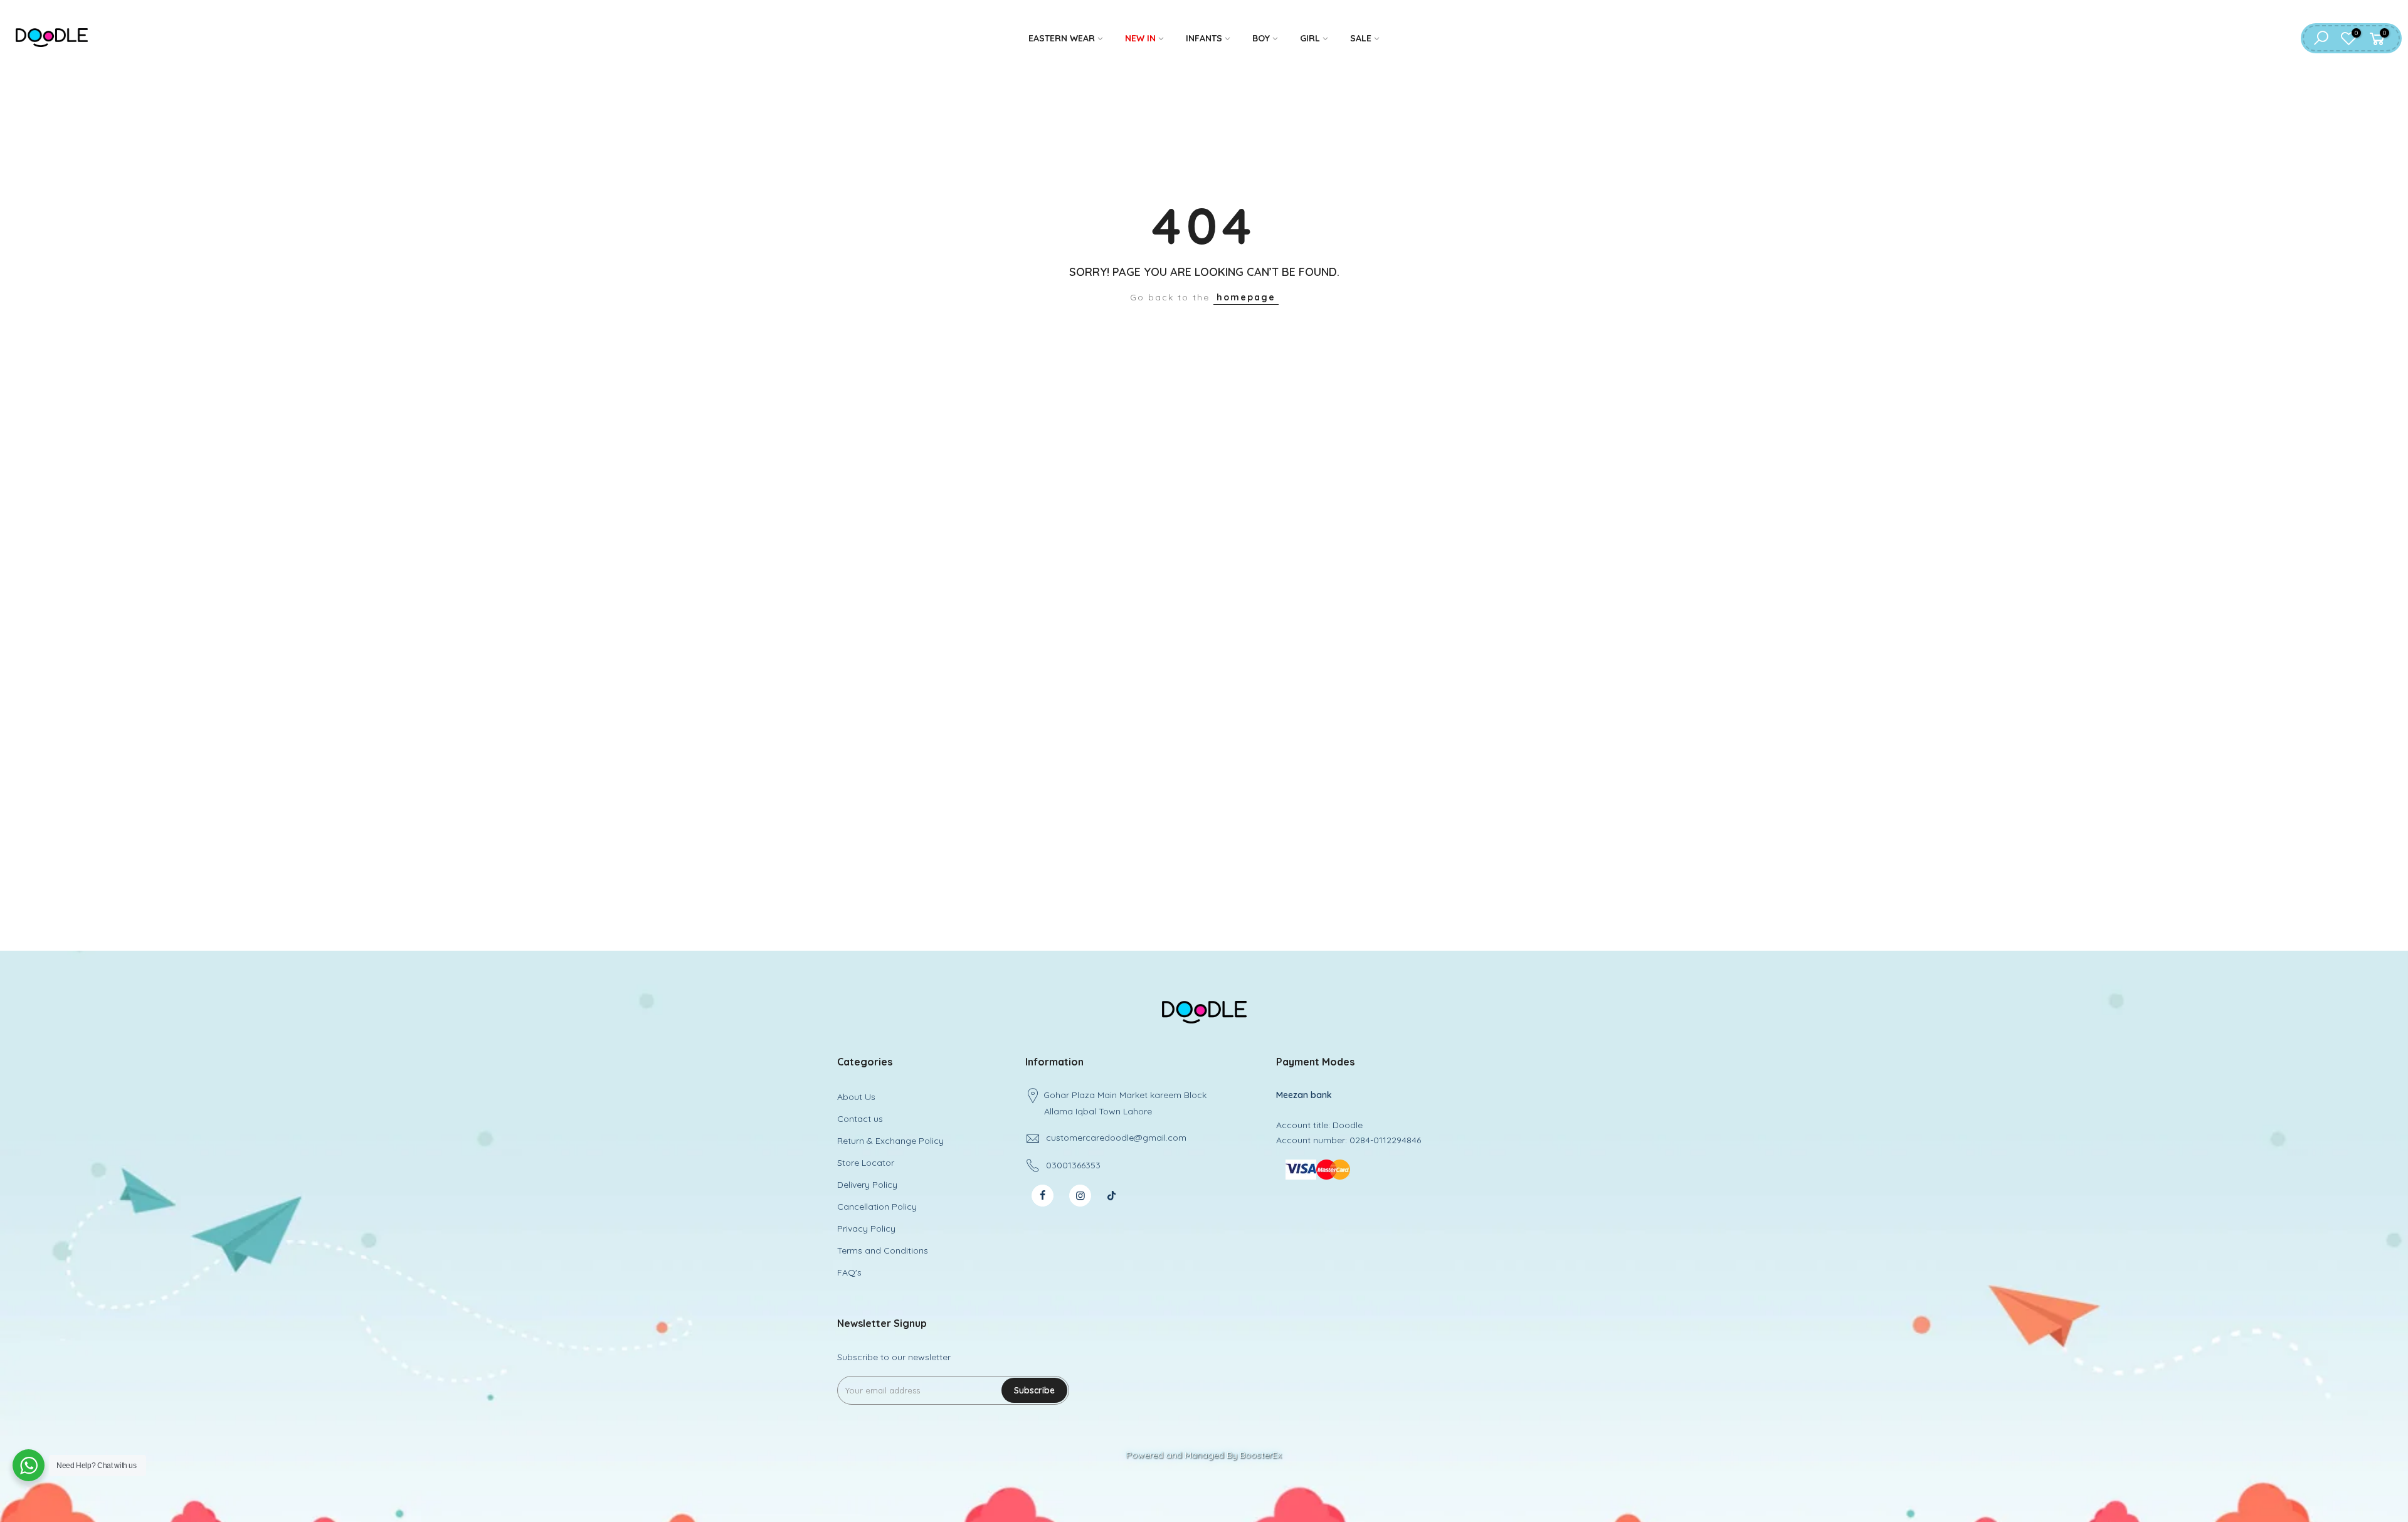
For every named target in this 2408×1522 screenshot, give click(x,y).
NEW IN (1140, 38)
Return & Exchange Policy (890, 1141)
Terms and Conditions (883, 1250)
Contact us (860, 1119)
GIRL (1310, 38)
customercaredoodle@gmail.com (1116, 1138)
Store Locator (866, 1163)
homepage (1246, 297)
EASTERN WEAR (1062, 38)
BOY (1261, 38)
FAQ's (849, 1272)
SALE (1361, 38)
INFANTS (1204, 38)
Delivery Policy (867, 1185)
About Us (856, 1097)
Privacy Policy (866, 1229)
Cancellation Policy (877, 1207)
